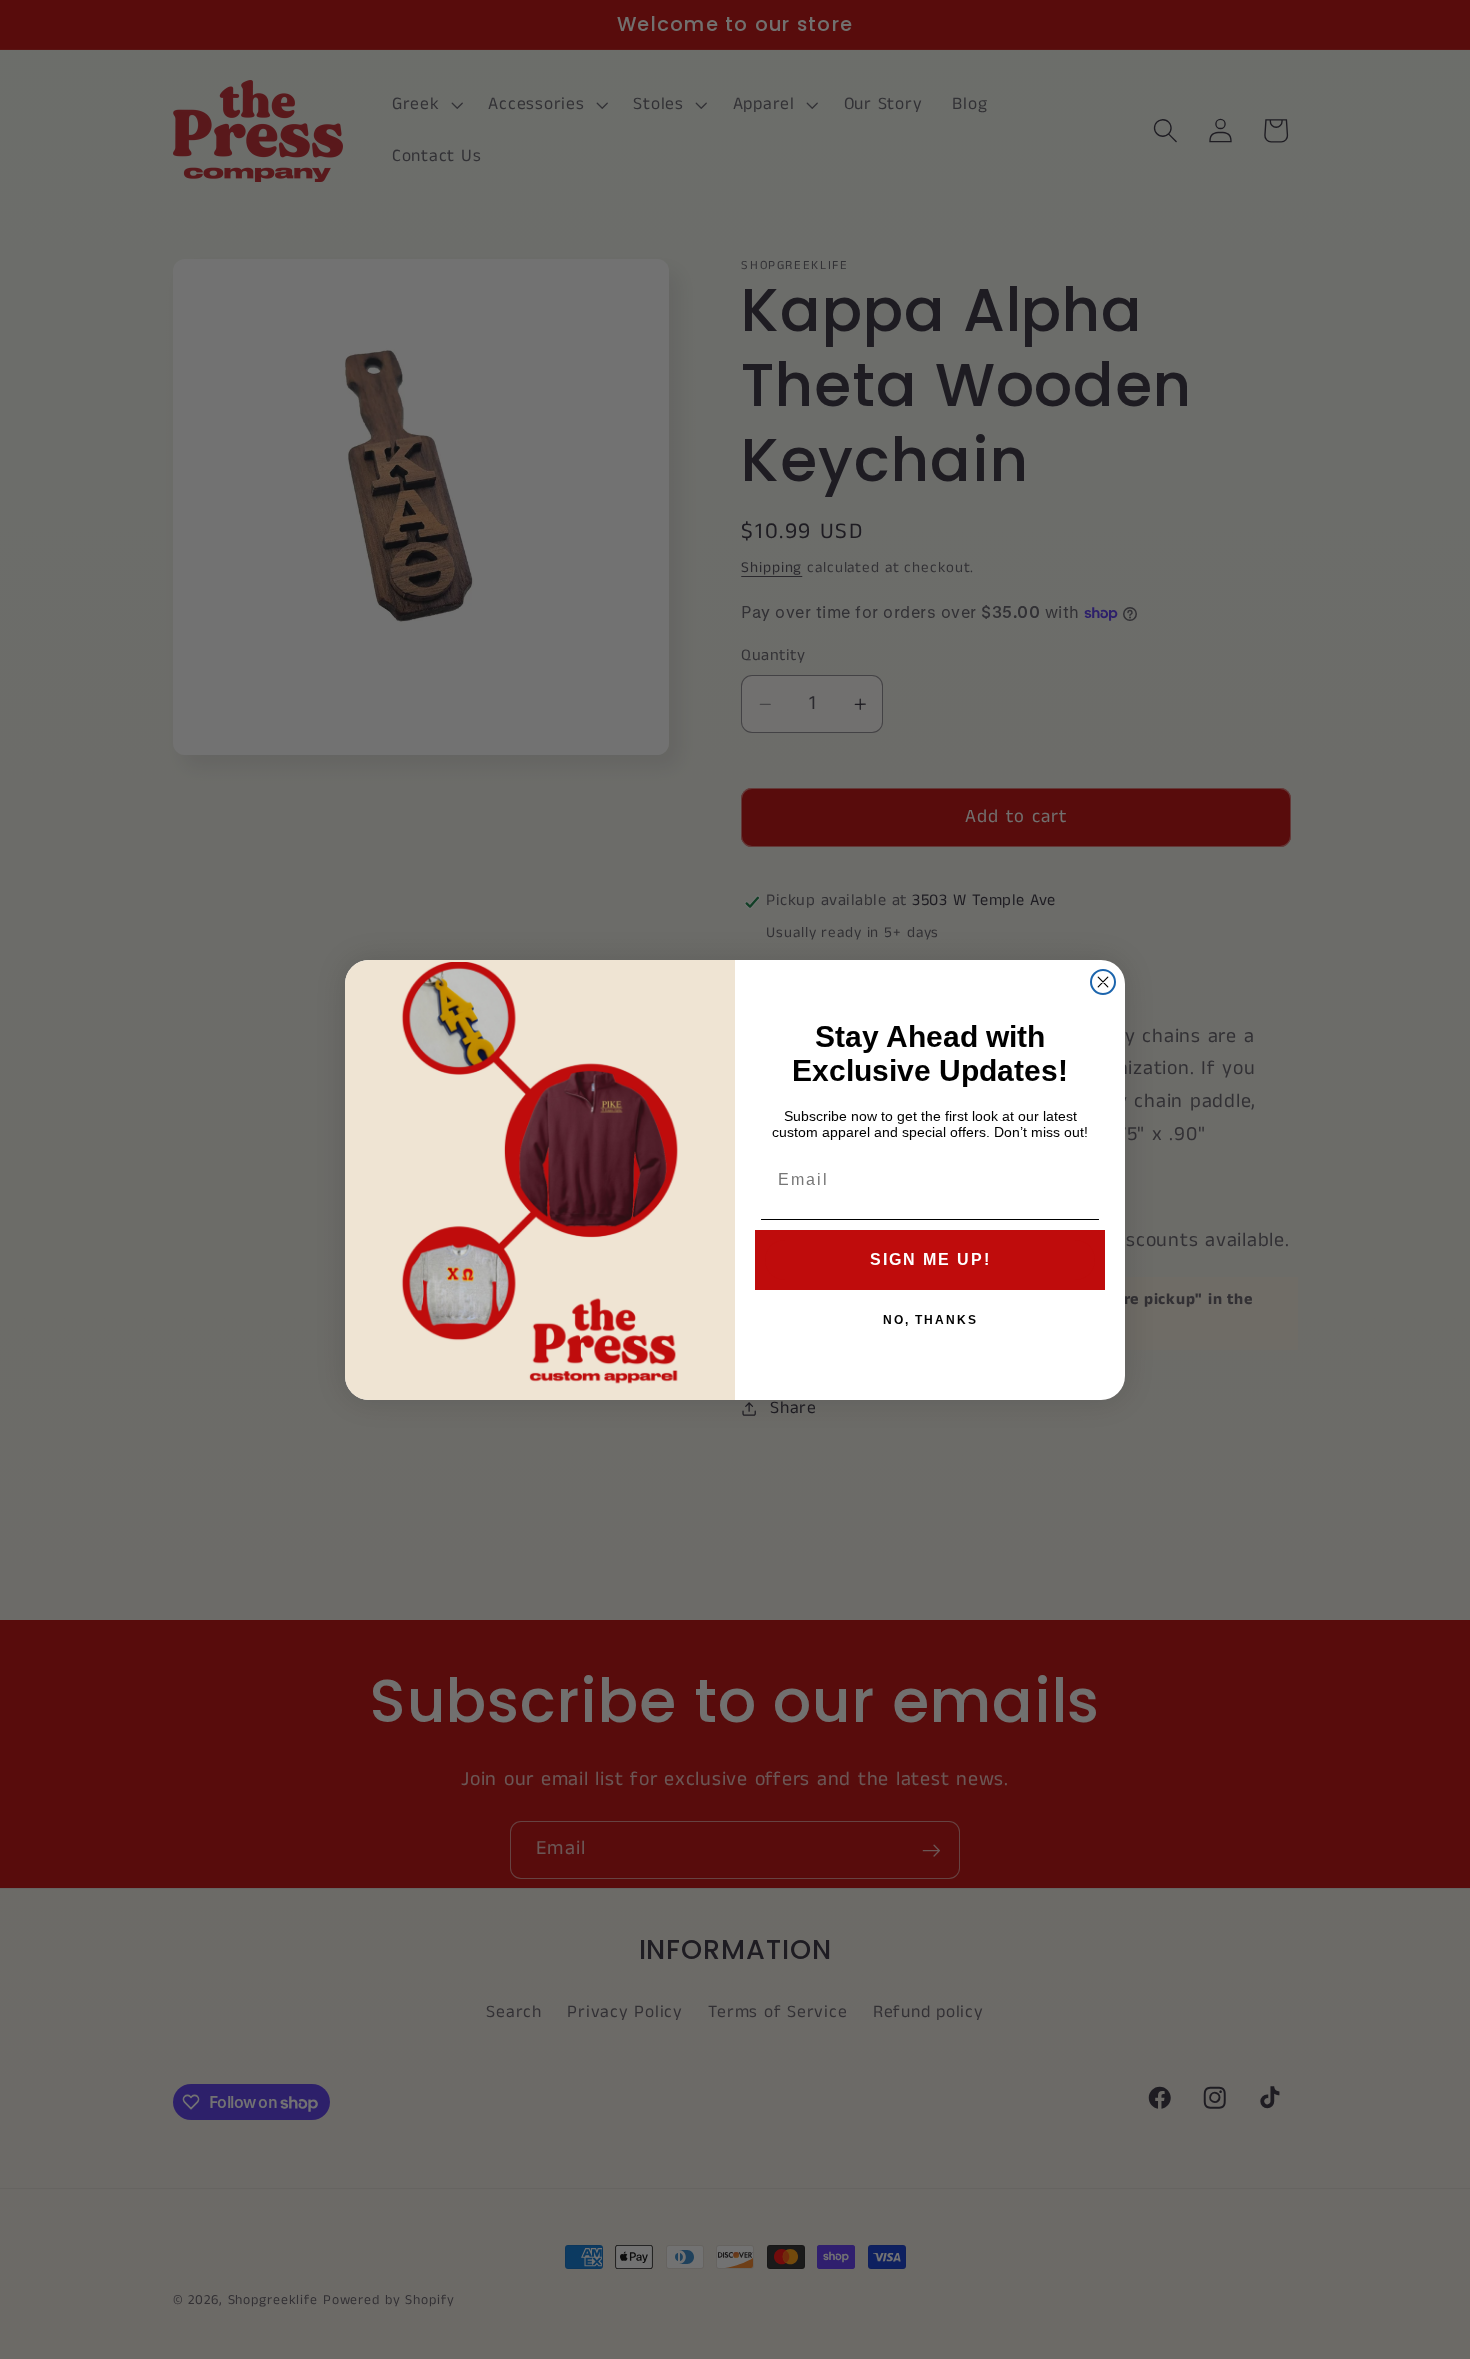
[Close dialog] (1103, 982)
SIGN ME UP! (930, 1259)
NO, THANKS (930, 1320)
